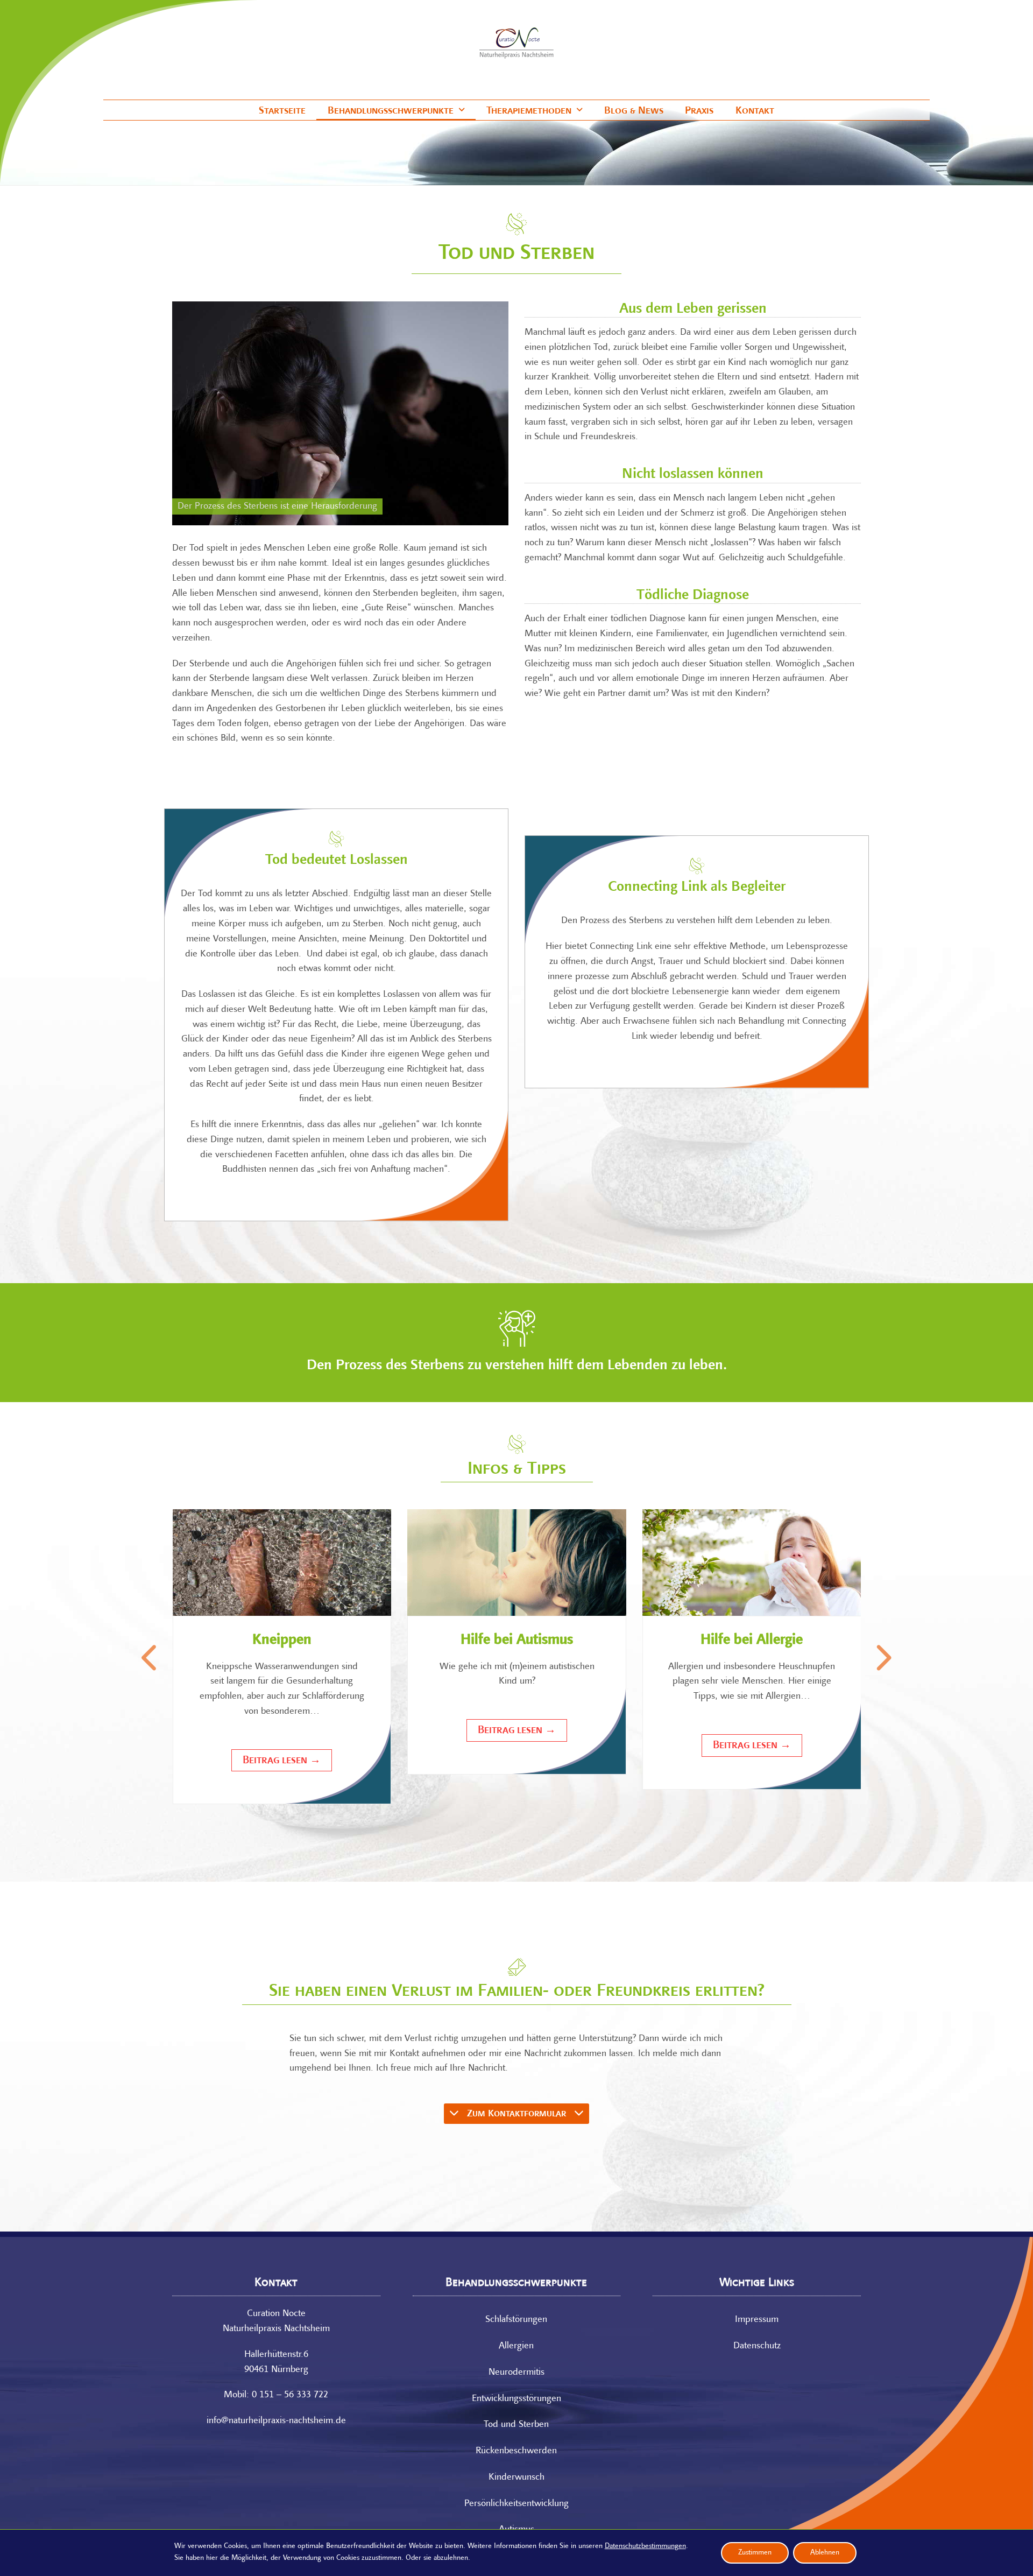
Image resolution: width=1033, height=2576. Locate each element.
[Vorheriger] (151, 1658)
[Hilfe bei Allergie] (752, 1563)
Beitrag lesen (282, 1760)
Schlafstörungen (516, 2320)
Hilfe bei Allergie (752, 1640)
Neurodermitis (516, 2373)
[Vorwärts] (882, 1658)
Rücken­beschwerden (516, 2451)
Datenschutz (757, 2346)
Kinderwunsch (516, 2478)
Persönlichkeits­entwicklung (516, 2504)
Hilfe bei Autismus (517, 1640)
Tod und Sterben (516, 2425)
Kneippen (282, 1640)
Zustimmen (755, 2553)
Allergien (516, 2346)
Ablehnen (825, 2553)
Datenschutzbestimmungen (645, 2546)
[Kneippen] (282, 1563)
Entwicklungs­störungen (516, 2399)
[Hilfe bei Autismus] (517, 1563)
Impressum (757, 2320)
